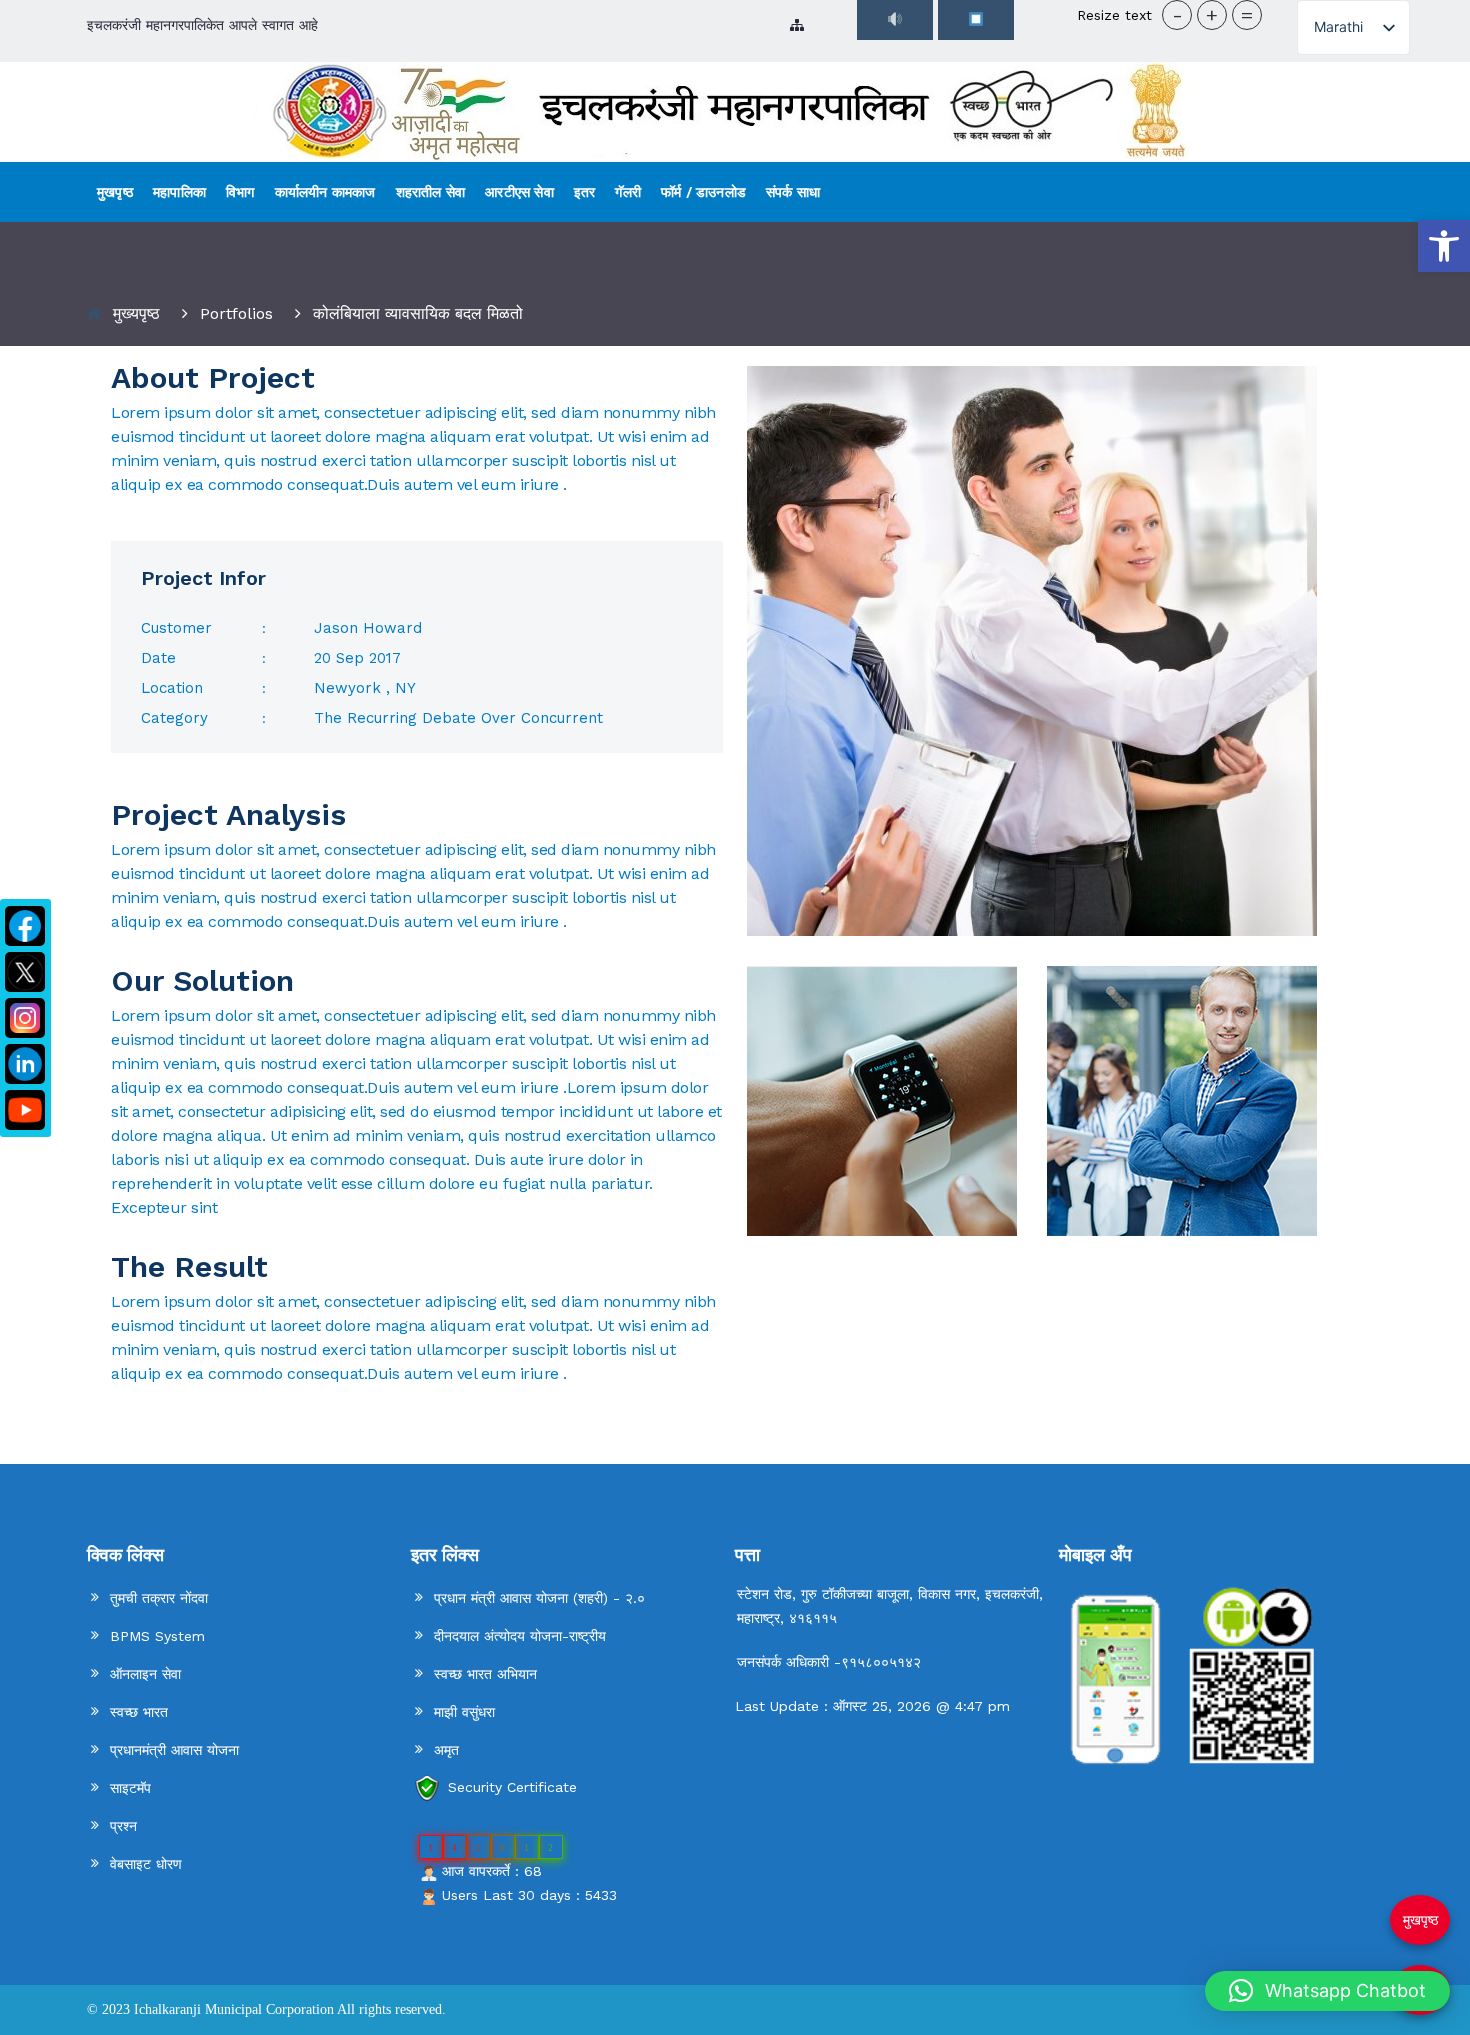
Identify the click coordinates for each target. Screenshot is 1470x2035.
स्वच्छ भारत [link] (139, 1712)
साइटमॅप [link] (130, 1788)
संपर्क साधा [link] (793, 192)
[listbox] (1353, 27)
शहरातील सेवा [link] (431, 192)
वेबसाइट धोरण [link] (146, 1864)
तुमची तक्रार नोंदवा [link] (159, 1598)
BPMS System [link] (157, 1636)
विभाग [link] (240, 192)
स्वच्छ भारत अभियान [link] (485, 1674)
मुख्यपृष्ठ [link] (136, 313)
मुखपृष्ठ (1420, 1920)
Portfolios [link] (236, 313)
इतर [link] (585, 192)
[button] (1327, 1991)
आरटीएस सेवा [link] (519, 192)
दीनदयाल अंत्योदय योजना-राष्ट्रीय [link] (520, 1636)
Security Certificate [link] (512, 1787)
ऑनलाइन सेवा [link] (145, 1674)
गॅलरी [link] (628, 192)
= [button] (1247, 15)
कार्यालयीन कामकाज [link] (325, 192)
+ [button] (1212, 15)
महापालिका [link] (179, 192)
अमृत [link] (446, 1750)
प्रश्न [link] (123, 1826)
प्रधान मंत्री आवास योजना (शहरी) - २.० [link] (539, 1598)
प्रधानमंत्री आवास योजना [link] (174, 1750)
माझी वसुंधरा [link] (464, 1712)
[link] (1444, 246)
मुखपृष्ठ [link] (115, 192)
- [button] (1177, 15)
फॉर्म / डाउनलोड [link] (703, 192)
